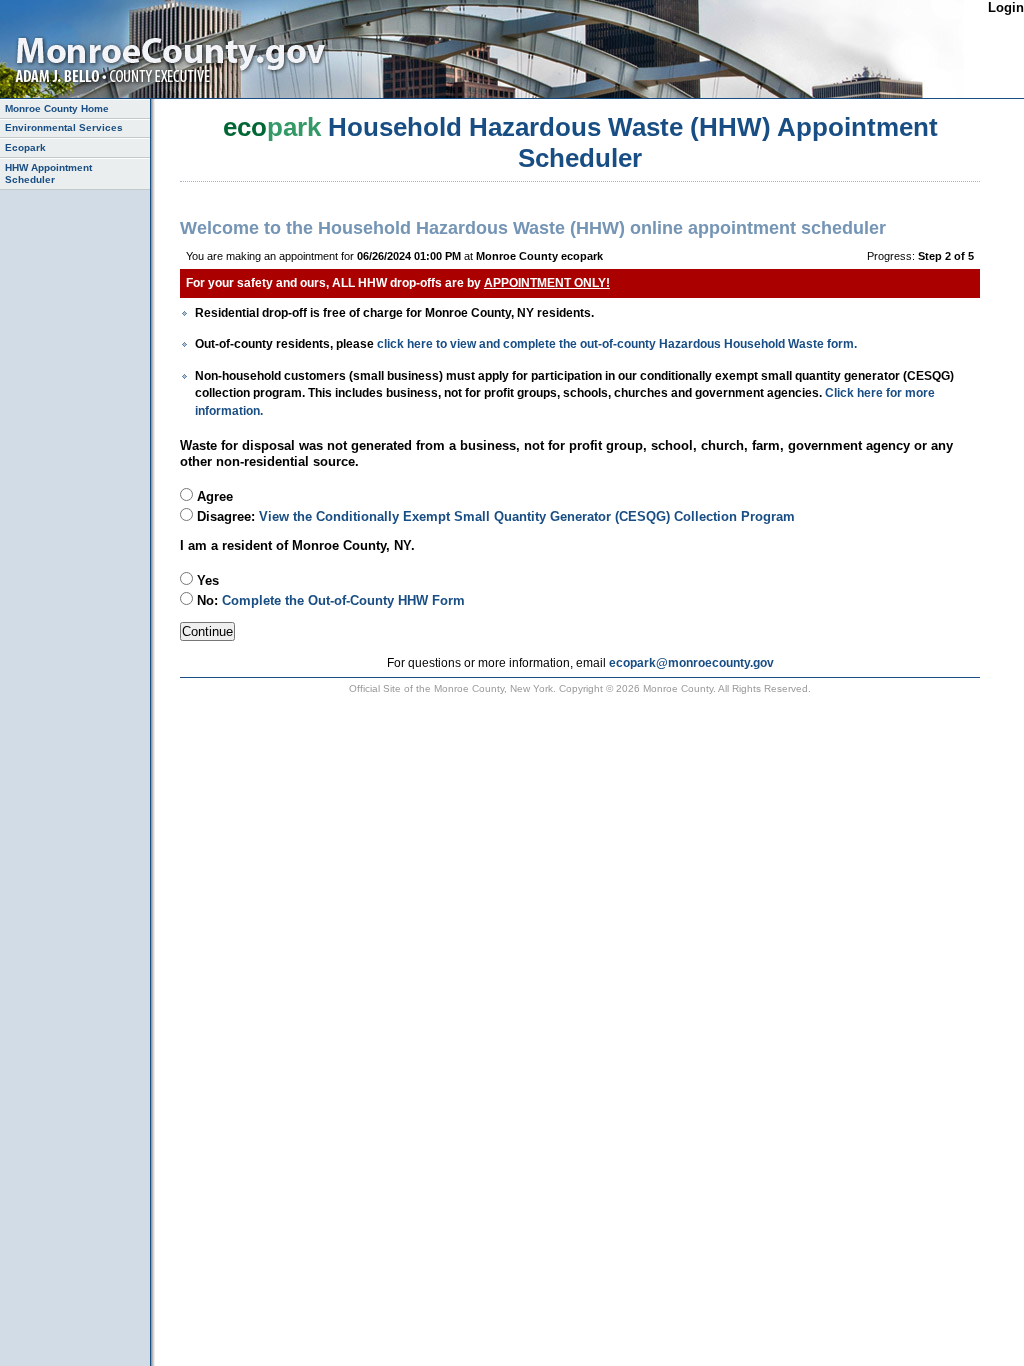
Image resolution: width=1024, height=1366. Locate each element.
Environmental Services (64, 127)
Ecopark (25, 147)
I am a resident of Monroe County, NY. (297, 545)
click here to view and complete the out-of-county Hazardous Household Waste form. (617, 343)
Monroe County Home (57, 108)
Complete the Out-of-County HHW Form (343, 600)
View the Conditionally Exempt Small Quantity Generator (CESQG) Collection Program (527, 516)
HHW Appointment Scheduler (48, 173)
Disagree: (494, 516)
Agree (213, 496)
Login (1006, 7)
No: (329, 600)
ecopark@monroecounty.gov (691, 662)
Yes (206, 580)
